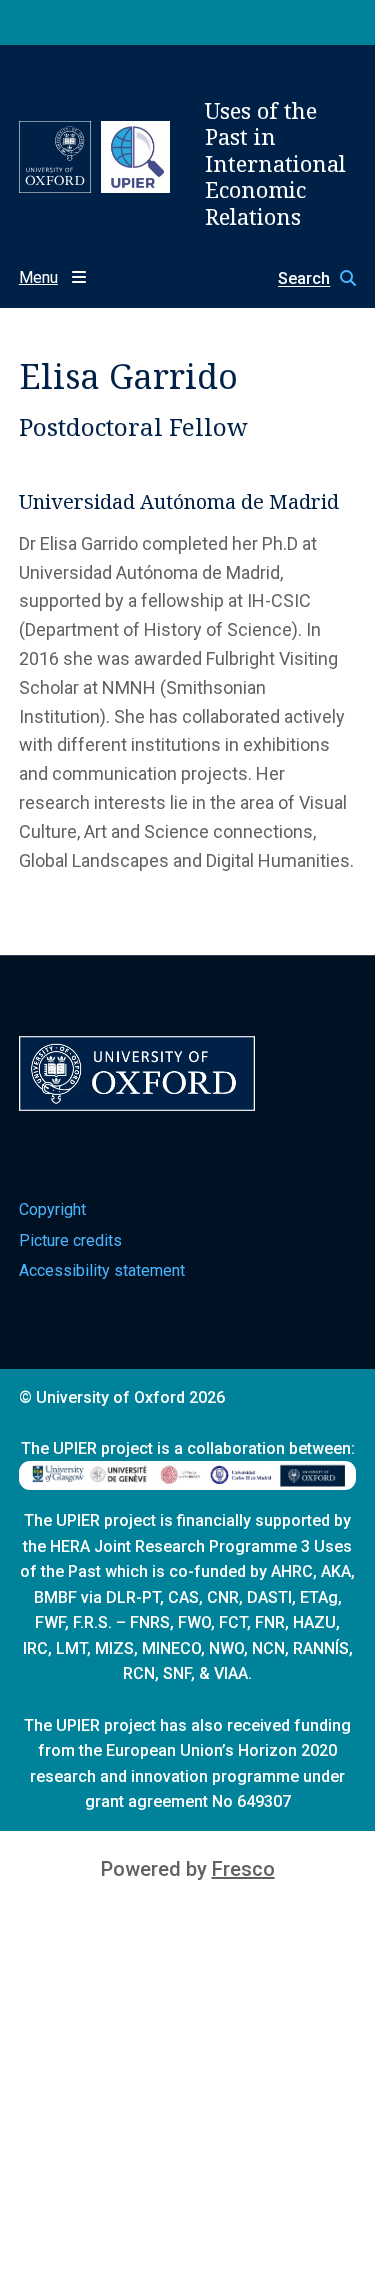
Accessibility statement (102, 1270)
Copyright (52, 1209)
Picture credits (70, 1240)
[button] (307, 278)
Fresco (243, 1869)
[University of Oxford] (55, 157)
